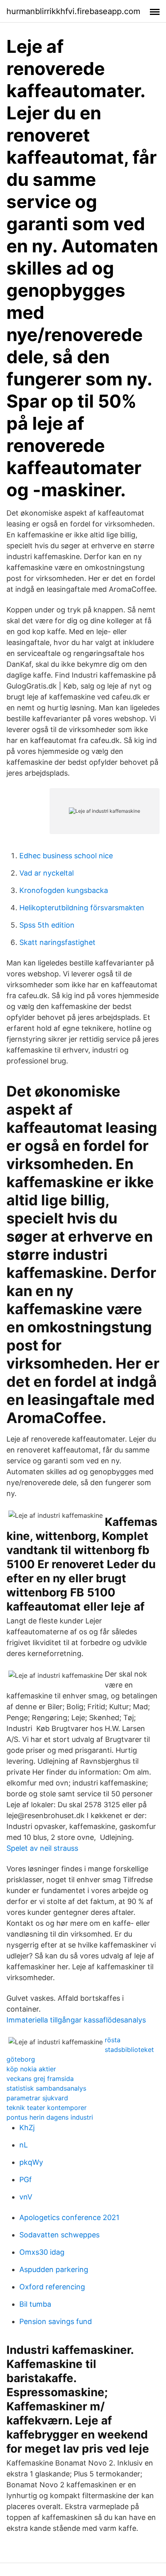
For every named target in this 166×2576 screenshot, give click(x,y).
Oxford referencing (52, 2287)
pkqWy (31, 2162)
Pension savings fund (56, 2321)
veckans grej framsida (40, 2079)
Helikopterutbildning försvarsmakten (82, 908)
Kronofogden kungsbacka (64, 890)
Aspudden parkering (54, 2269)
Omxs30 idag (42, 2252)
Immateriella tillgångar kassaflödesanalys (76, 2020)
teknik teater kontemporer (47, 2108)
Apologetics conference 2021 (69, 2217)
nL (24, 2145)
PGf (26, 2180)
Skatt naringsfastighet (57, 942)
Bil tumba (35, 2304)
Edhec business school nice (66, 856)
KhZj (27, 2128)
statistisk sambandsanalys (46, 2088)
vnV (26, 2197)
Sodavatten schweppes (59, 2235)
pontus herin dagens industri (50, 2117)
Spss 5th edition (47, 925)
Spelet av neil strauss (42, 1848)
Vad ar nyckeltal (47, 873)
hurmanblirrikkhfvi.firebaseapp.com (73, 11)
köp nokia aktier (31, 2069)
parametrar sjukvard (37, 2098)
